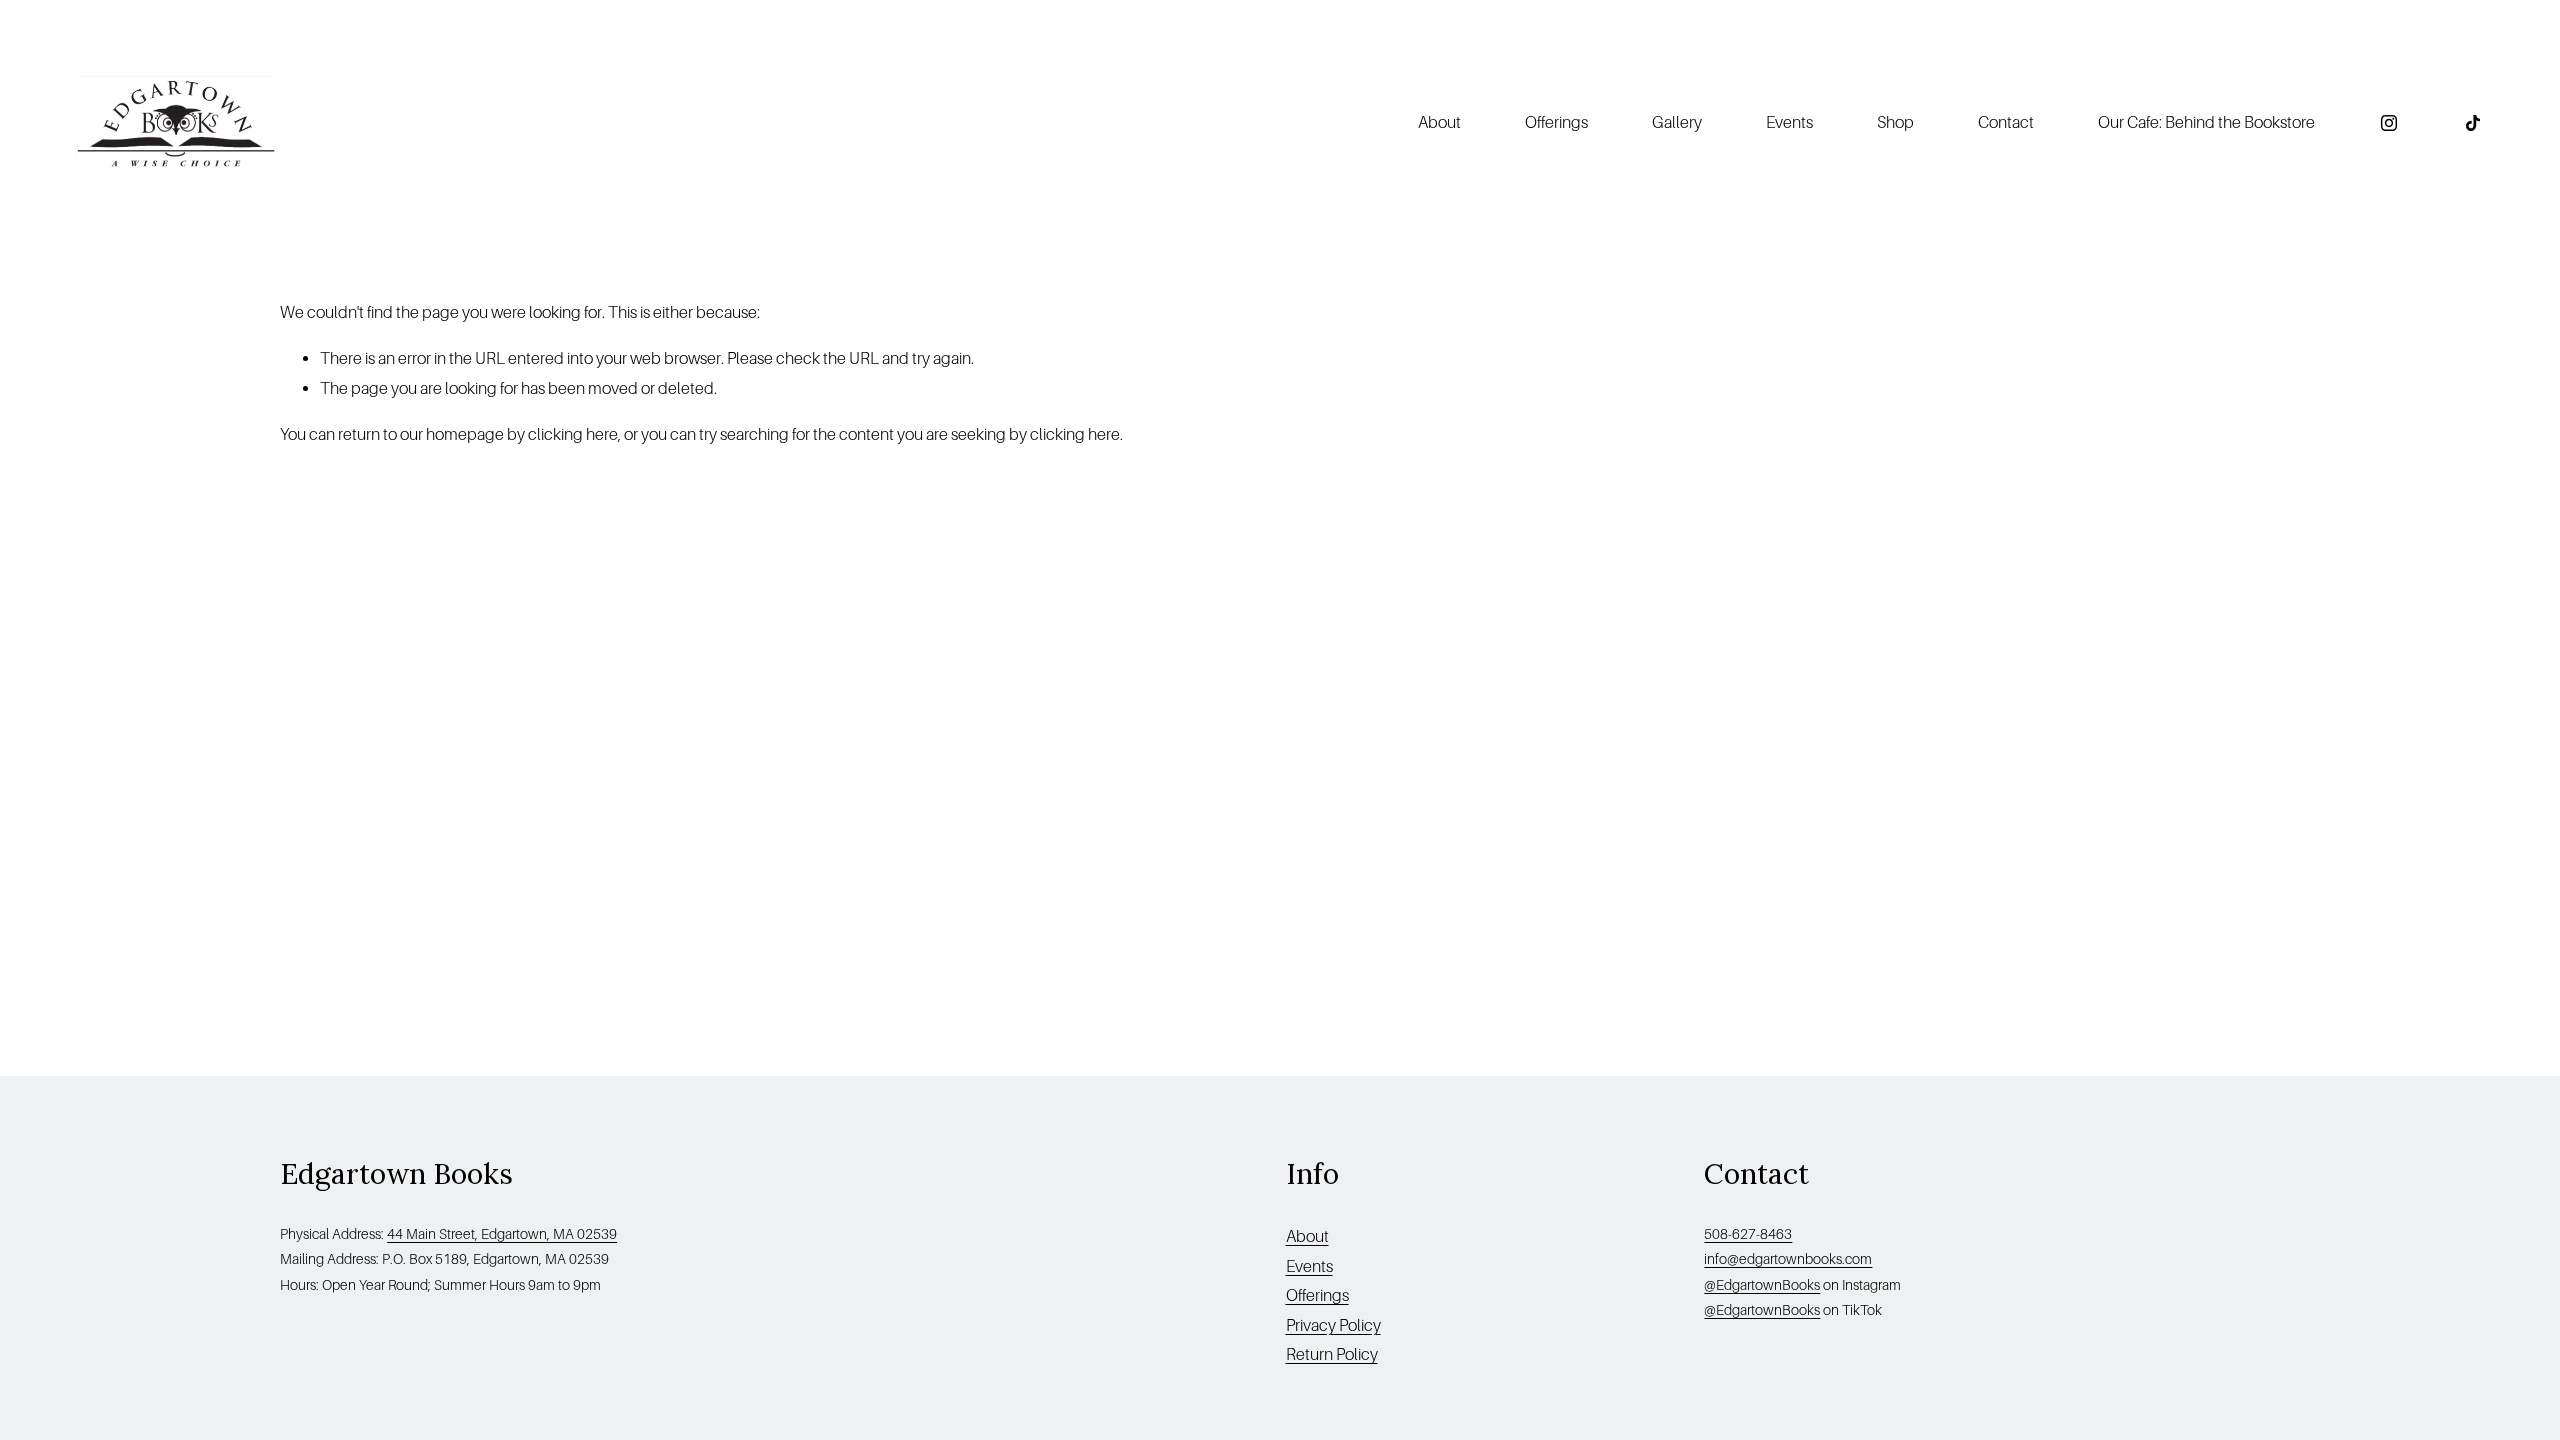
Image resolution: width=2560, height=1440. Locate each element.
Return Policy (1332, 1354)
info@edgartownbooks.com (1788, 1259)
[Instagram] (2389, 123)
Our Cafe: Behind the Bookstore (2206, 122)
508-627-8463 (1748, 1234)
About (1307, 1236)
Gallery (1677, 122)
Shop (1895, 122)
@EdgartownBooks (1762, 1285)
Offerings (1556, 122)
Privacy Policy (1333, 1325)
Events (1789, 122)
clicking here (573, 434)
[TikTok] (2473, 123)
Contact (2006, 122)
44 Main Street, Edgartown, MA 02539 (502, 1234)
